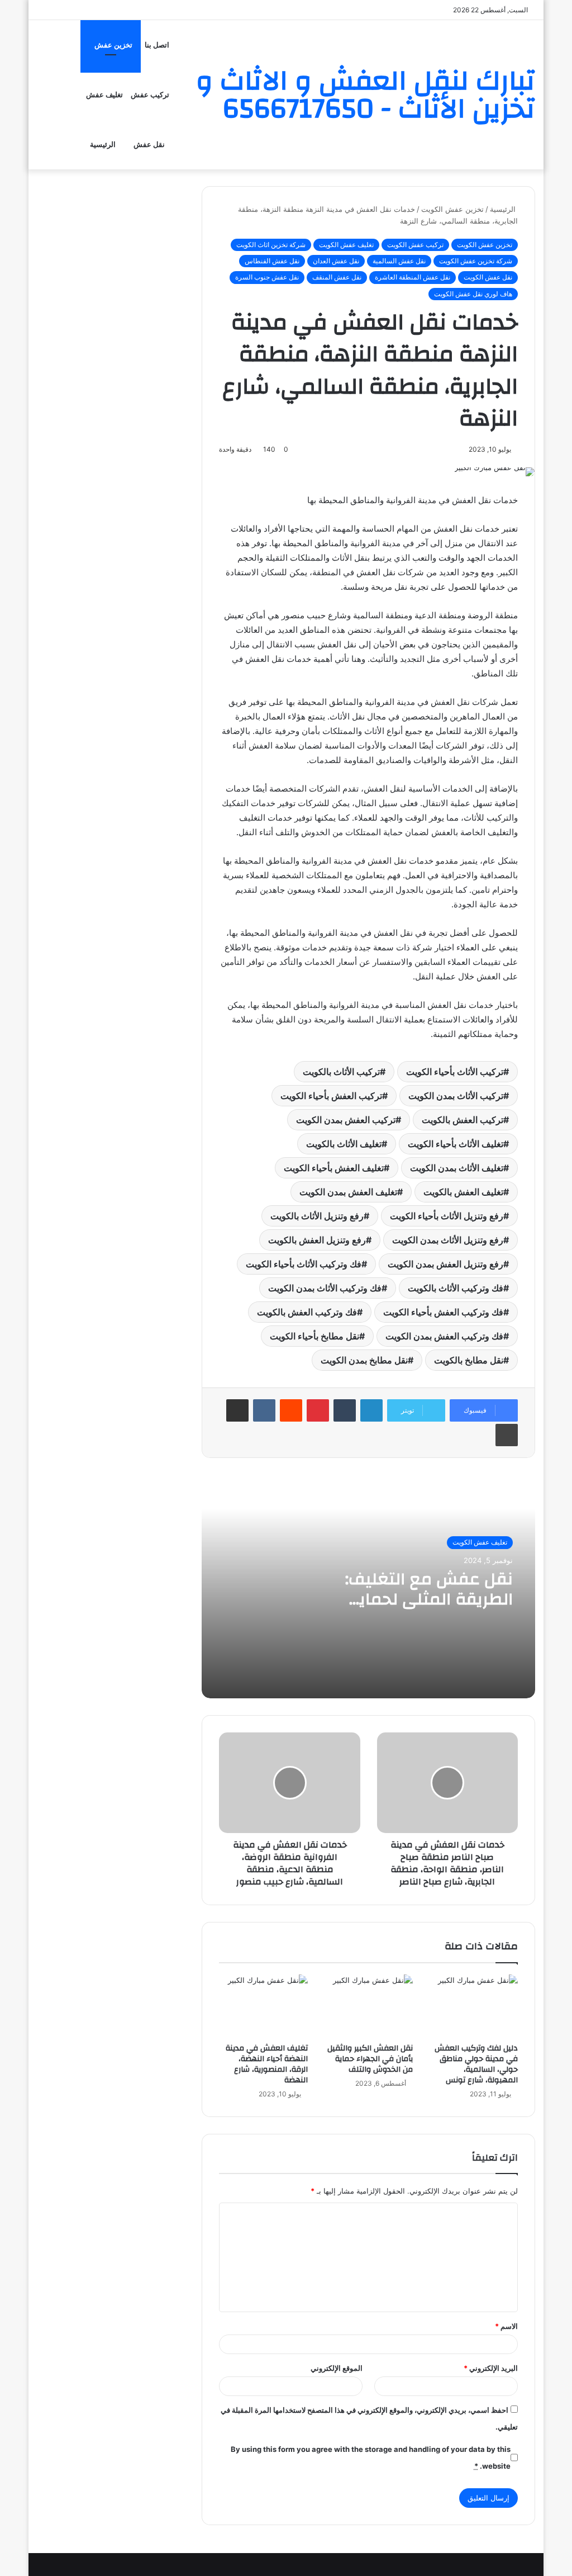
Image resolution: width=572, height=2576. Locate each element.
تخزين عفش (113, 45)
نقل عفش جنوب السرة (267, 277)
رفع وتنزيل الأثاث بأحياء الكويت (447, 1216)
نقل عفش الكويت (488, 277)
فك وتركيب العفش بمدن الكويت (444, 1336)
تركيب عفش (150, 95)
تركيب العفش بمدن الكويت (346, 1120)
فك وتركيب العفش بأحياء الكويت (443, 1312)
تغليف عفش (104, 95)
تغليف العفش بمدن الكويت (348, 1192)
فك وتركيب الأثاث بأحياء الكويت (304, 1264)
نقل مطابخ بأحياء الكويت (314, 1336)
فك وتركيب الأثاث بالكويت (456, 1288)
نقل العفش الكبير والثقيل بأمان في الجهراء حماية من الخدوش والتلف (370, 2059)
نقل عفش (149, 145)
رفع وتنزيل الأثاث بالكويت (317, 1216)
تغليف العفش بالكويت (463, 1192)
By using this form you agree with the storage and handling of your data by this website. (370, 2457)
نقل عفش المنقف (337, 277)
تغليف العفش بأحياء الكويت (334, 1168)
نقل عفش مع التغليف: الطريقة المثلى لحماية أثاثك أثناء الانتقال (429, 1599)
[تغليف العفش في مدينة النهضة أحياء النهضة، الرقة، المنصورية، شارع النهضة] (263, 2006)
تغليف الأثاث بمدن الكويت (457, 1168)
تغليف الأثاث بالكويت (344, 1144)
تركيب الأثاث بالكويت (341, 1072)
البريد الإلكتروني (491, 2368)
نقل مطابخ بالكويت (469, 1360)
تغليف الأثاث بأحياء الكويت (456, 1144)
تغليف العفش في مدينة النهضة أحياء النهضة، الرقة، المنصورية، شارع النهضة (267, 2064)
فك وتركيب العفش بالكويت (307, 1312)
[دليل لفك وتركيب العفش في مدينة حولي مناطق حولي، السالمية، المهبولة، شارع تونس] (474, 2006)
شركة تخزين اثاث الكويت (271, 245)
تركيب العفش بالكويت (463, 1120)
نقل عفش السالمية (399, 261)
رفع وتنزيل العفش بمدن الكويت (445, 1264)
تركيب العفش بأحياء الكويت (331, 1096)
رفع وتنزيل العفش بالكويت (317, 1240)
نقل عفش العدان (336, 261)
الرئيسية (103, 145)
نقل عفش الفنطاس (272, 261)
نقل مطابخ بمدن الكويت (364, 1360)
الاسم (506, 2326)
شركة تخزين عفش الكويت (476, 261)
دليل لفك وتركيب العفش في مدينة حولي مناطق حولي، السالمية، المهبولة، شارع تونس (476, 2064)
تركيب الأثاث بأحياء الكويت (455, 1072)
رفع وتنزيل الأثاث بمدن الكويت (448, 1240)
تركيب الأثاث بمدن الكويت (456, 1096)
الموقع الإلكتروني (337, 2368)
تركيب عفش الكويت (415, 245)
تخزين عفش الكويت (452, 209)
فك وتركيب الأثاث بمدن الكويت (325, 1288)
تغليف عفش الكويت (346, 245)
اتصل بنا (157, 45)
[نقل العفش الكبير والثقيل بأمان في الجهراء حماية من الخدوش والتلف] (369, 2006)
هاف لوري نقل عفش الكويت (473, 294)
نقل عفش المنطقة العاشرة (413, 277)
